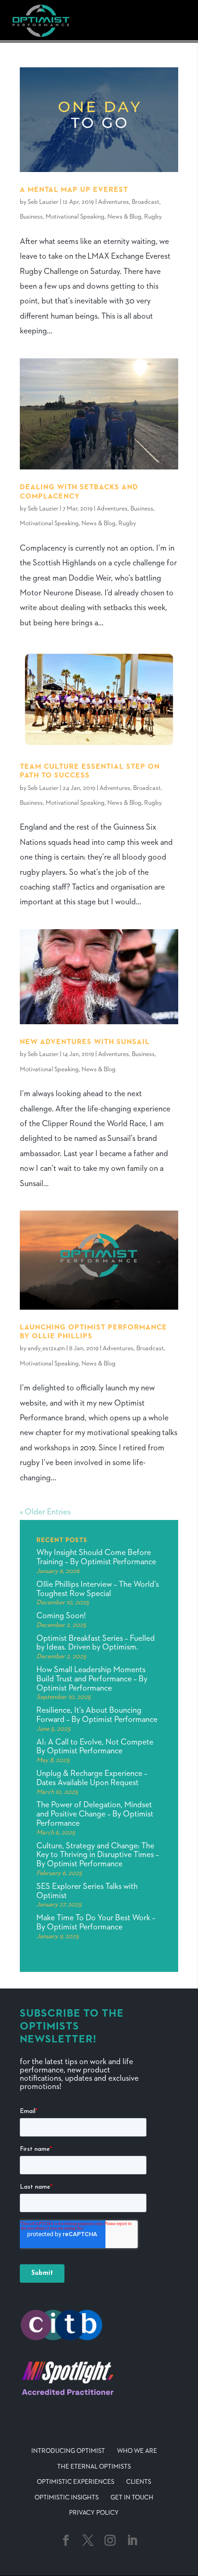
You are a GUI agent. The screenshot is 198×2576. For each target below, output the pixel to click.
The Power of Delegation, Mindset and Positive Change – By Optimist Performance (95, 1814)
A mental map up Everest (74, 190)
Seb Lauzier (43, 202)
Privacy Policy (94, 2513)
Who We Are (137, 2451)
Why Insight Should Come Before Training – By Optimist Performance (96, 1557)
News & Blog (124, 217)
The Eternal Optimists (94, 2467)
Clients (139, 2482)
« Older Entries (45, 1512)
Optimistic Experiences (76, 2482)
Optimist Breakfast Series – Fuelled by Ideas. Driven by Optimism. (96, 1643)
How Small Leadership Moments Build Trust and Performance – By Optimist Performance (92, 1679)
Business (31, 217)
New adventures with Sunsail (85, 1042)
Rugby (153, 217)
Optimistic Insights (67, 2498)
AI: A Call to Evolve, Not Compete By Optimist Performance (95, 1747)
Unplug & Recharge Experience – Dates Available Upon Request (92, 1778)
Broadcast (146, 202)
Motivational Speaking (75, 217)
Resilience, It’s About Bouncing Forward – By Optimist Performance (97, 1715)
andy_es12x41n (46, 1348)
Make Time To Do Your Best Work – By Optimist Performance (96, 1923)
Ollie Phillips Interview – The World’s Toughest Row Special (98, 1589)
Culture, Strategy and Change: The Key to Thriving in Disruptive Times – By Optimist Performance (98, 1855)
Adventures (114, 202)
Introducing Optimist (68, 2451)
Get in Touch (132, 2498)
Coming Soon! (61, 1616)
